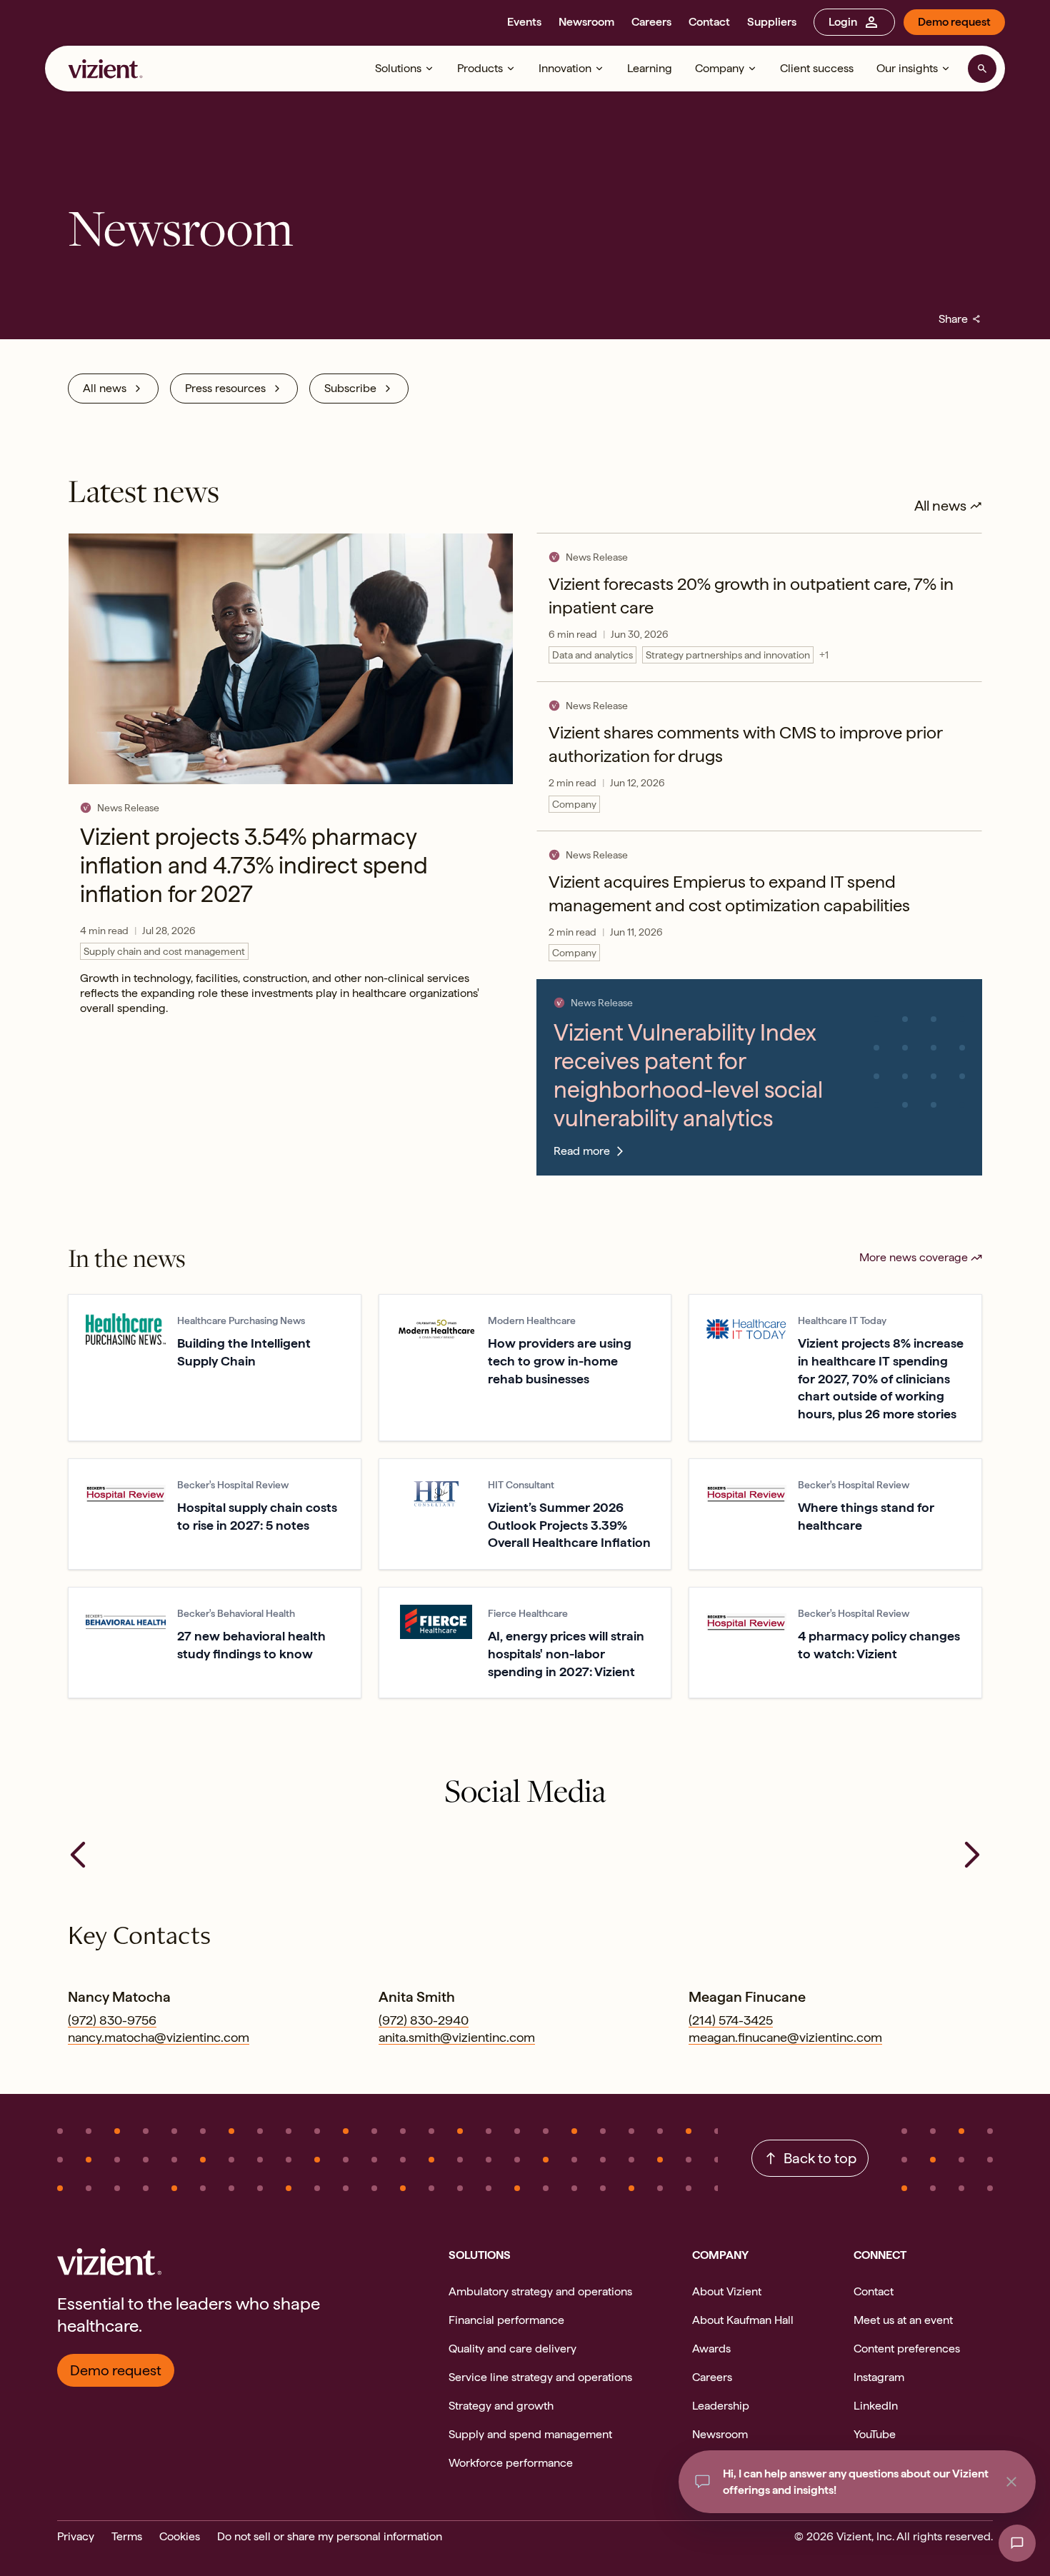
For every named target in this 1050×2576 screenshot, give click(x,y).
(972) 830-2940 (424, 2020)
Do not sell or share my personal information (330, 2536)
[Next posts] (972, 1855)
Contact (709, 22)
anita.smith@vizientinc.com (457, 2037)
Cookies (180, 2536)
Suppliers (772, 22)
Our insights (907, 68)
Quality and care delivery (512, 2349)
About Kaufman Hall (743, 2320)
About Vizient (727, 2291)
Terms (127, 2536)
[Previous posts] (78, 1855)
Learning (650, 68)
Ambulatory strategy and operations (540, 2291)
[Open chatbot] (1017, 2543)
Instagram (879, 2377)
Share (960, 319)
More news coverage (914, 1257)
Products (480, 68)
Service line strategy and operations (540, 2377)
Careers (651, 22)
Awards (711, 2349)
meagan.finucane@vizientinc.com (785, 2037)
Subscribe (350, 388)
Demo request (954, 22)
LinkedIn (876, 2406)
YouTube (875, 2434)
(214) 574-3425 (731, 2020)
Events (524, 22)
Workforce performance (511, 2463)
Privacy (76, 2536)
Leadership (721, 2406)
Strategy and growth (501, 2406)
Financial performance (506, 2320)
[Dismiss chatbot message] (1011, 2482)
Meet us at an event (903, 2320)
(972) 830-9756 (112, 2020)
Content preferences (907, 2349)
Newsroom (586, 22)
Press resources (225, 388)
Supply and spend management (530, 2434)
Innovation (565, 68)
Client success (817, 68)
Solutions (398, 68)
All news (105, 388)
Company (720, 68)
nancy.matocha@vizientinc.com (159, 2037)
